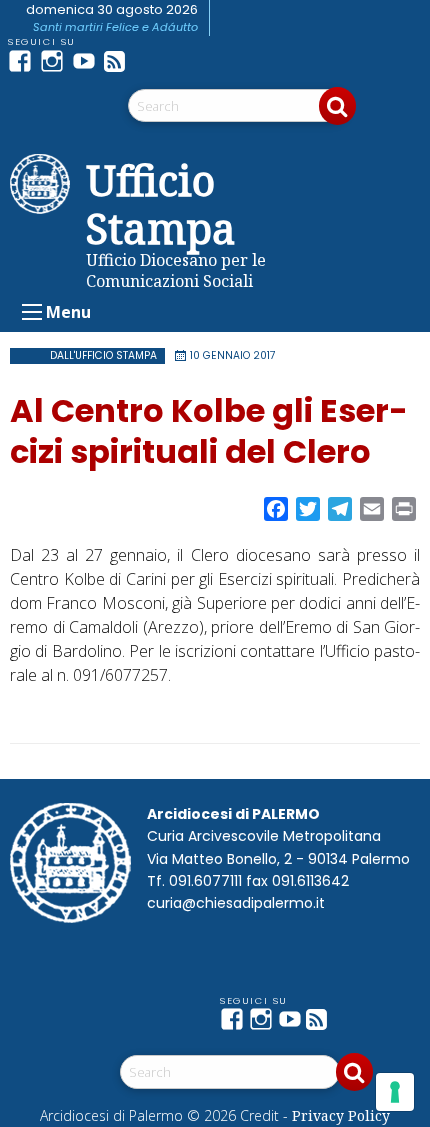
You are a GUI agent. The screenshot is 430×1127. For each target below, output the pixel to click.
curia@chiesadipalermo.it (236, 903)
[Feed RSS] (120, 61)
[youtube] (88, 61)
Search (337, 106)
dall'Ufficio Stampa (103, 355)
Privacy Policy (341, 1115)
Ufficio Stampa (161, 204)
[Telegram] (152, 61)
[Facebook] (24, 61)
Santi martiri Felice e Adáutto (115, 27)
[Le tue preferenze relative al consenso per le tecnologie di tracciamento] (395, 1092)
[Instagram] (56, 61)
